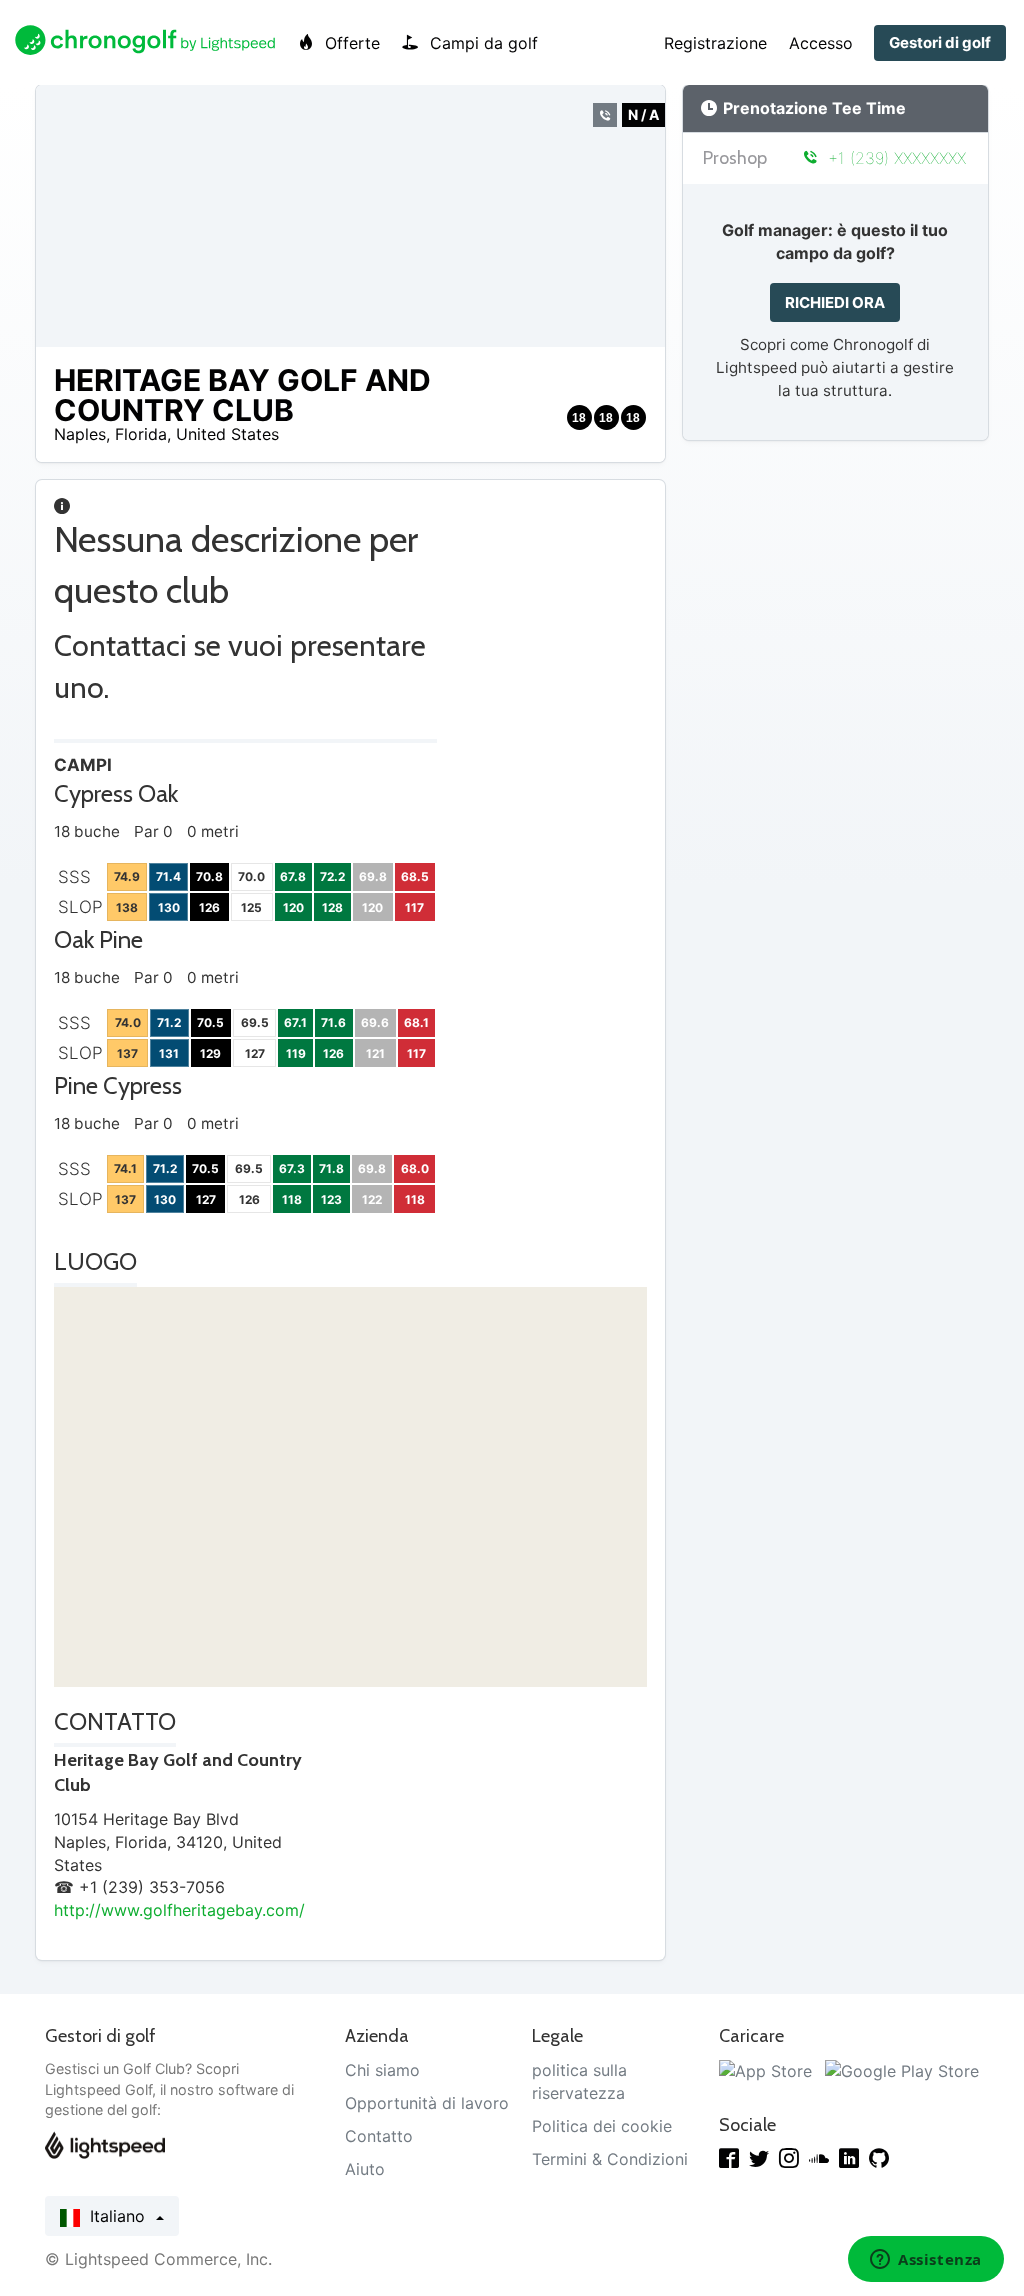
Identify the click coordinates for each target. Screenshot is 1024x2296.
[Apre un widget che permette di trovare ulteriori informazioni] (926, 2261)
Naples (80, 434)
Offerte (350, 43)
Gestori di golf (940, 42)
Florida (141, 434)
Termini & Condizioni (610, 2159)
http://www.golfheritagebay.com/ (179, 1910)
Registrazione (715, 43)
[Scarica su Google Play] (902, 2070)
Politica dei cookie (602, 2126)
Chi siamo (382, 2070)
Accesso (821, 43)
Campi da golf (481, 43)
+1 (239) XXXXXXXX (894, 158)
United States (227, 434)
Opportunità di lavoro (427, 2103)
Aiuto (365, 2169)
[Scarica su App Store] (765, 2070)
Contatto (379, 2136)
